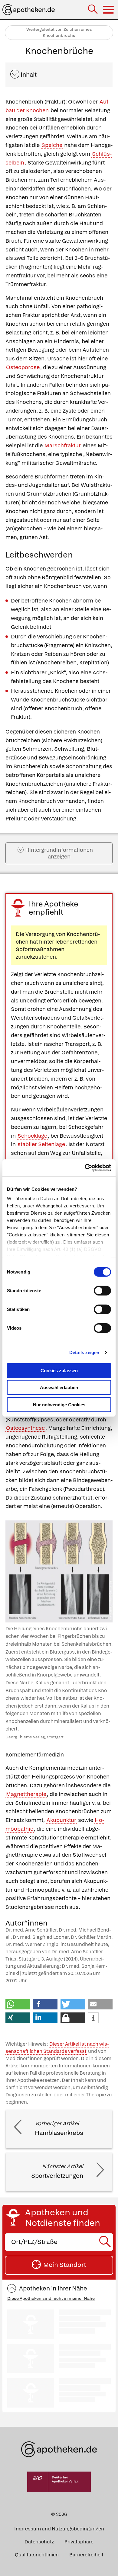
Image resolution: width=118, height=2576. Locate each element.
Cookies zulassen (59, 1370)
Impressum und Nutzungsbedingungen (59, 2529)
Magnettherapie (26, 1794)
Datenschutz (39, 2542)
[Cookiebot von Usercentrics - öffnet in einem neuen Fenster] (85, 1168)
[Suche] (93, 10)
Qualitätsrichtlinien (37, 2555)
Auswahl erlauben (59, 1387)
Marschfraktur (63, 445)
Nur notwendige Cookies (59, 1404)
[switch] (102, 1290)
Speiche (52, 145)
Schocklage (32, 1136)
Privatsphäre (79, 2542)
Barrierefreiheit (86, 2555)
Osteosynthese (25, 1428)
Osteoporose (23, 367)
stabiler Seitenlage (41, 1144)
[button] (18, 2004)
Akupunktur (61, 1820)
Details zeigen (84, 1352)
